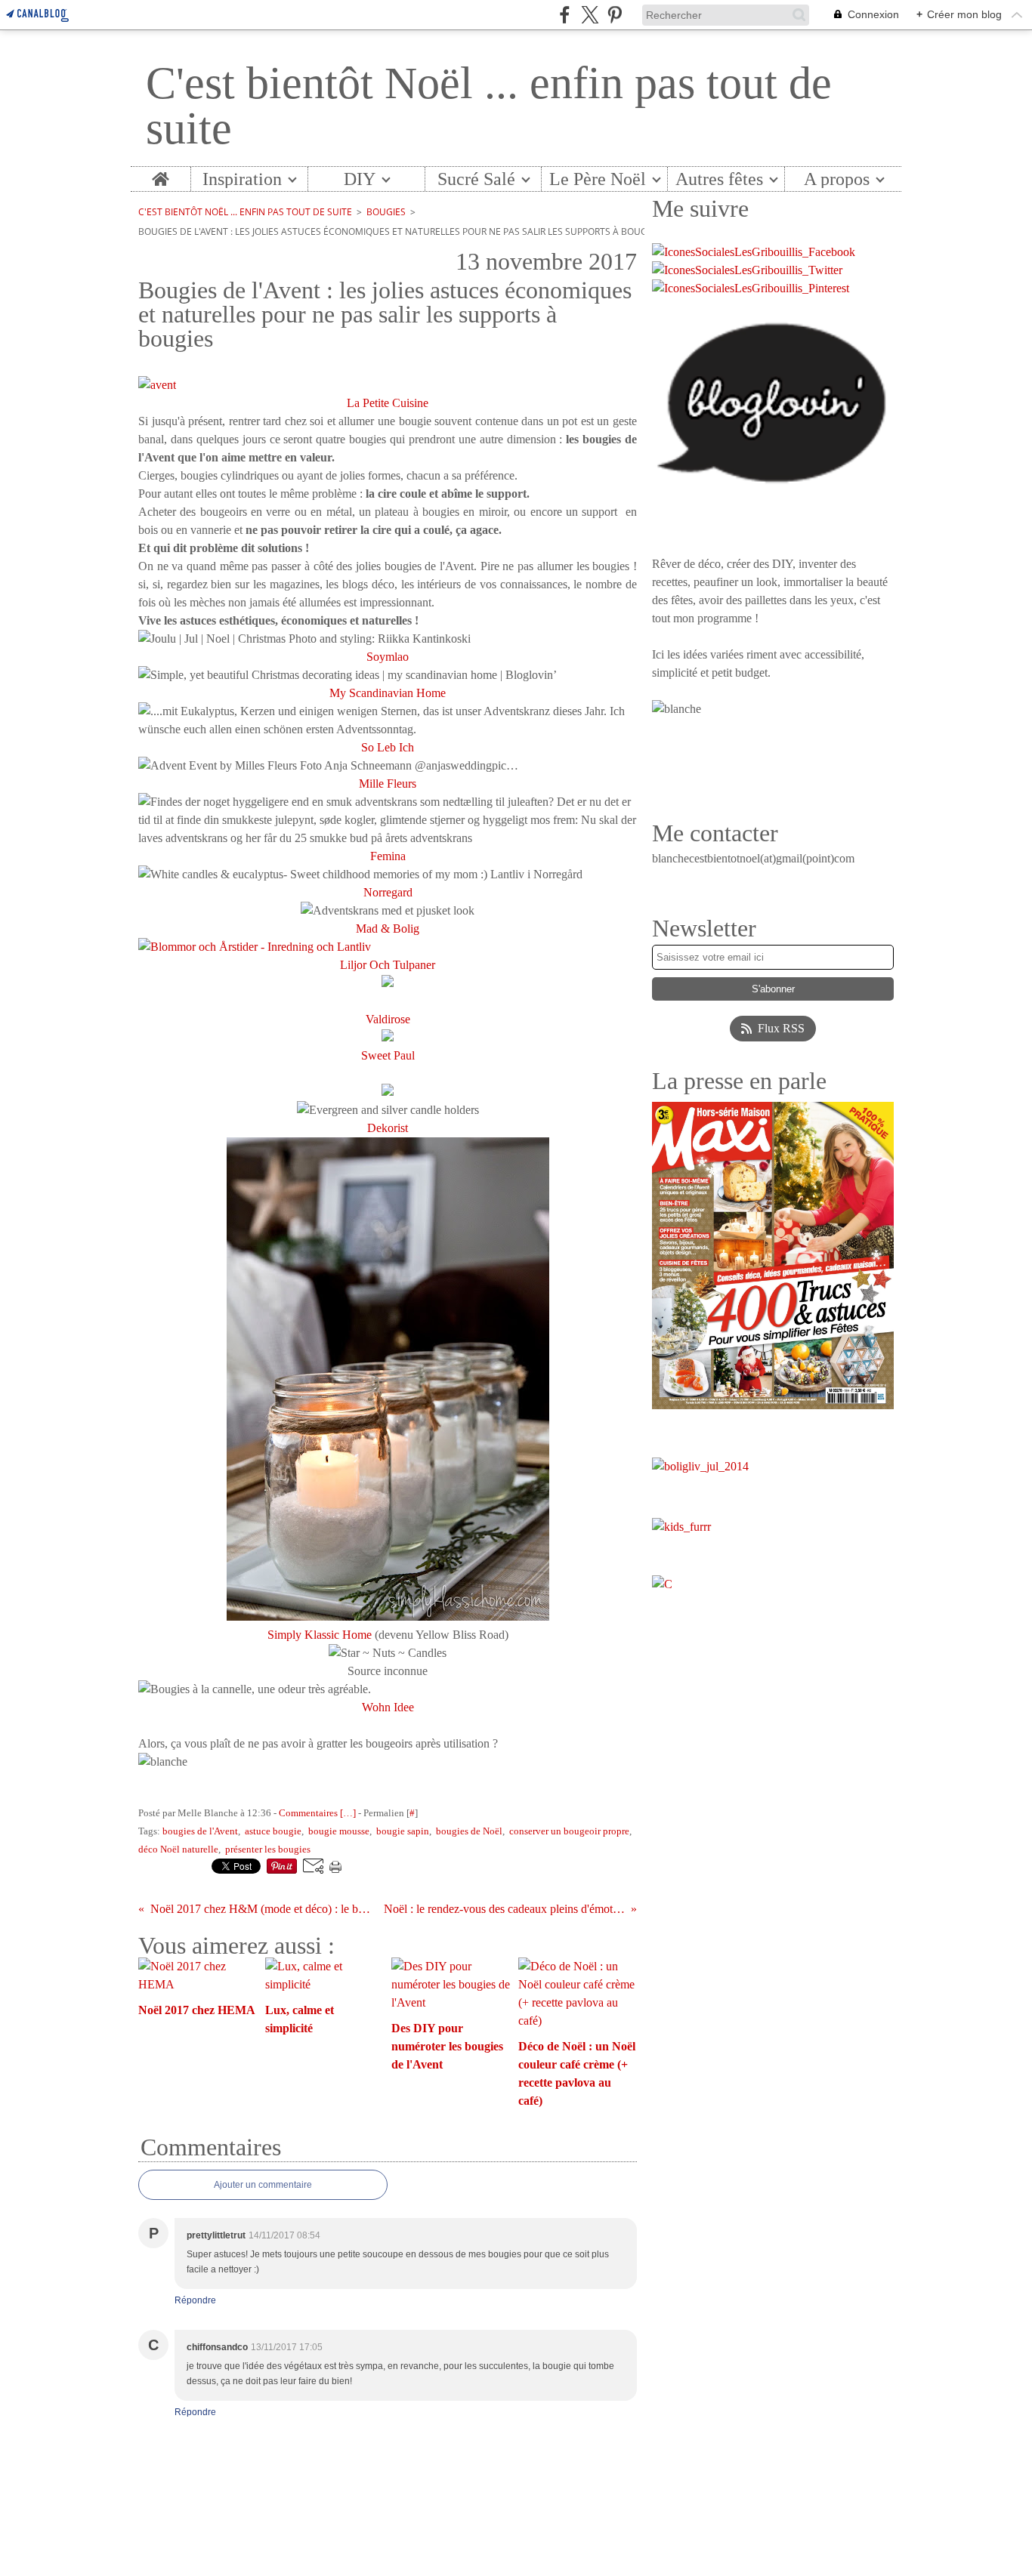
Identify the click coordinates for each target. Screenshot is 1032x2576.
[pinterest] (615, 15)
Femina (388, 856)
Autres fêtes (719, 179)
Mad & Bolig (388, 929)
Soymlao (388, 657)
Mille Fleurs (388, 784)
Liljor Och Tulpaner (388, 965)
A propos (837, 179)
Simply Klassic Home (320, 1635)
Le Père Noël (598, 179)
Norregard (388, 892)
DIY (360, 179)
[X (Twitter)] (590, 15)
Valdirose (388, 1019)
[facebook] (565, 15)
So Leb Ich (388, 747)
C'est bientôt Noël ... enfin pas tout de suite (245, 212)
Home (161, 176)
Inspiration (242, 179)
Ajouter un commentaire (263, 2185)
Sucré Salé (476, 179)
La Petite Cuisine (388, 403)
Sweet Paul (388, 1055)
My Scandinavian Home (388, 693)
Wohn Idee (388, 1707)
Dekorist (388, 1128)
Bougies (386, 212)
